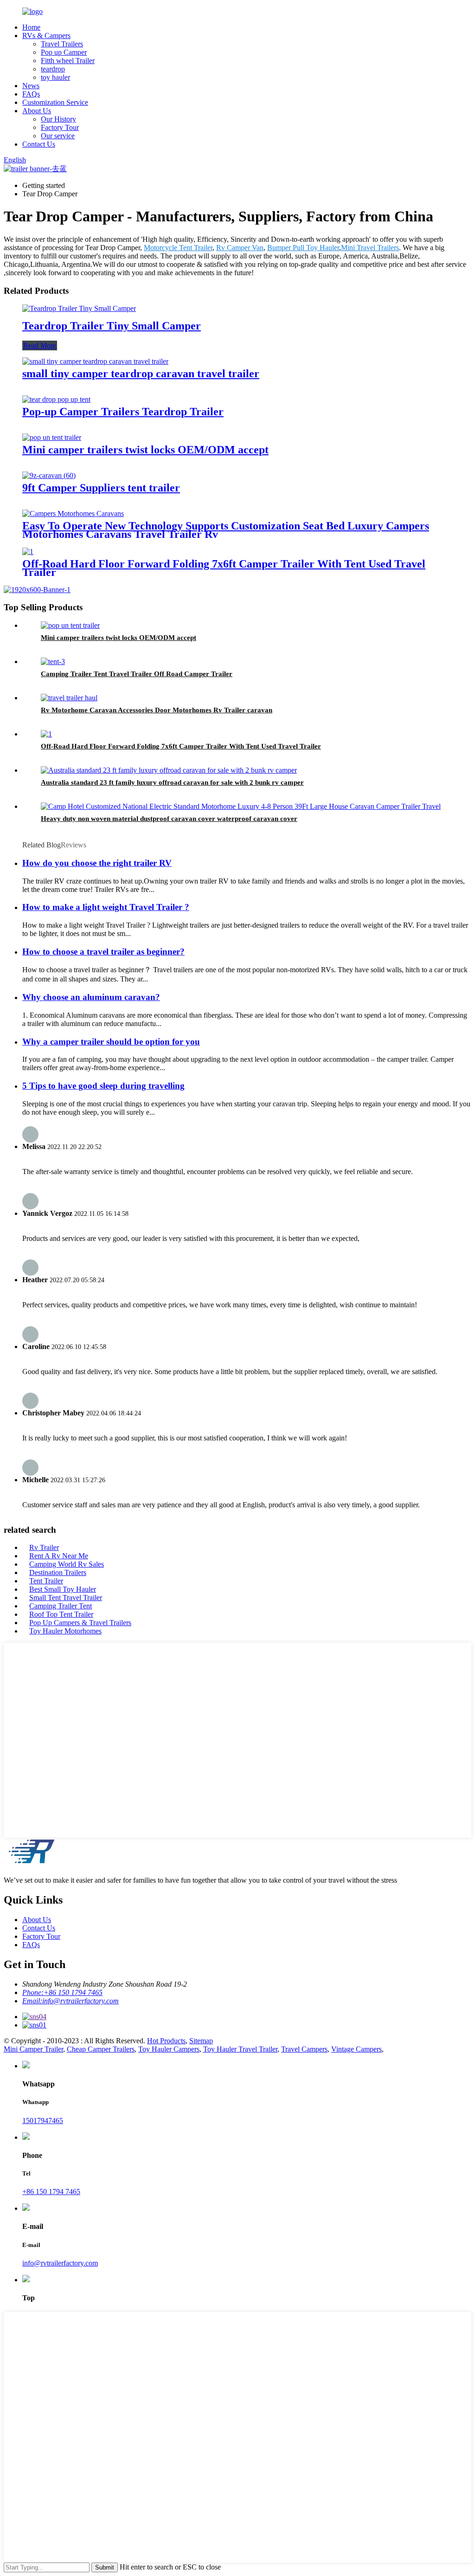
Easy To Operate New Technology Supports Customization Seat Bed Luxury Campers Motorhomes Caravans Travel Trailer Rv (226, 530)
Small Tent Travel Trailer (66, 1598)
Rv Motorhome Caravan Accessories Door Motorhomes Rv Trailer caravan (157, 710)
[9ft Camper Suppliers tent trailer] (49, 475)
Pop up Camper (64, 52)
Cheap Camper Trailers (101, 2049)
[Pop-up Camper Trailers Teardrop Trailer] (56, 399)
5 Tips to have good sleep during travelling (103, 1086)
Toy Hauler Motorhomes (65, 1631)
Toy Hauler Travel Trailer (240, 2049)
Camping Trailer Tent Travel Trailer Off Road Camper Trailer (137, 674)
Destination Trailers (58, 1572)
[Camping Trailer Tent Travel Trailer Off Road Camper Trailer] (53, 662)
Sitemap (201, 2041)
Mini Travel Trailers (370, 248)
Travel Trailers (62, 44)
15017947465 (43, 2121)
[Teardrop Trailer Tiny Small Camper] (79, 308)
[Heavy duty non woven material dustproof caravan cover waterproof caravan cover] (241, 806)
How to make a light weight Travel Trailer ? (106, 907)
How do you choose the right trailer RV (97, 863)
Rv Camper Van (240, 248)
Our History (58, 119)
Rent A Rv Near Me (59, 1556)
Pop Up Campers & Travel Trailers (80, 1623)
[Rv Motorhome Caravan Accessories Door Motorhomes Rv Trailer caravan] (69, 698)
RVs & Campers (46, 36)
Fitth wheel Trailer (68, 61)
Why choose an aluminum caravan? (91, 997)
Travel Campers (304, 2049)
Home (31, 27)
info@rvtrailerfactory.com (60, 2263)
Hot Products (166, 2041)
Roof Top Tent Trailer (61, 1614)
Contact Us (39, 144)
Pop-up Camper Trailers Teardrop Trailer (123, 412)
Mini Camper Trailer (33, 2049)
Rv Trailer (44, 1547)
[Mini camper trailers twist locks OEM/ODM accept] (52, 437)
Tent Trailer (46, 1581)
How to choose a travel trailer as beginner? (103, 952)
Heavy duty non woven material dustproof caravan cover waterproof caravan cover (169, 819)
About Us (37, 111)
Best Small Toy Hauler (63, 1589)
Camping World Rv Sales (67, 1564)
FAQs (31, 94)
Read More (40, 345)
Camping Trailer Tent (61, 1606)
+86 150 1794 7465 (51, 2192)
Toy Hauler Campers (169, 2049)
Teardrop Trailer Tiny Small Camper (112, 326)
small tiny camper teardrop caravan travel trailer (141, 374)
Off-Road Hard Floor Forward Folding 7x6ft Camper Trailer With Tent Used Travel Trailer (224, 568)
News (31, 86)
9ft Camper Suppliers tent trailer (101, 488)
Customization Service (55, 102)
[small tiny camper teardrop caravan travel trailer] (95, 361)
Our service (58, 136)
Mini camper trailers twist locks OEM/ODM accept (145, 450)
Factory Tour (60, 127)
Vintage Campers (356, 2049)
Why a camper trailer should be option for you (111, 1042)
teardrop (53, 69)
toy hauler (55, 77)
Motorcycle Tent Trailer (178, 248)
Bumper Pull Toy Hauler (303, 248)
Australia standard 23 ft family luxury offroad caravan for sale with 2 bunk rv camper (172, 782)
